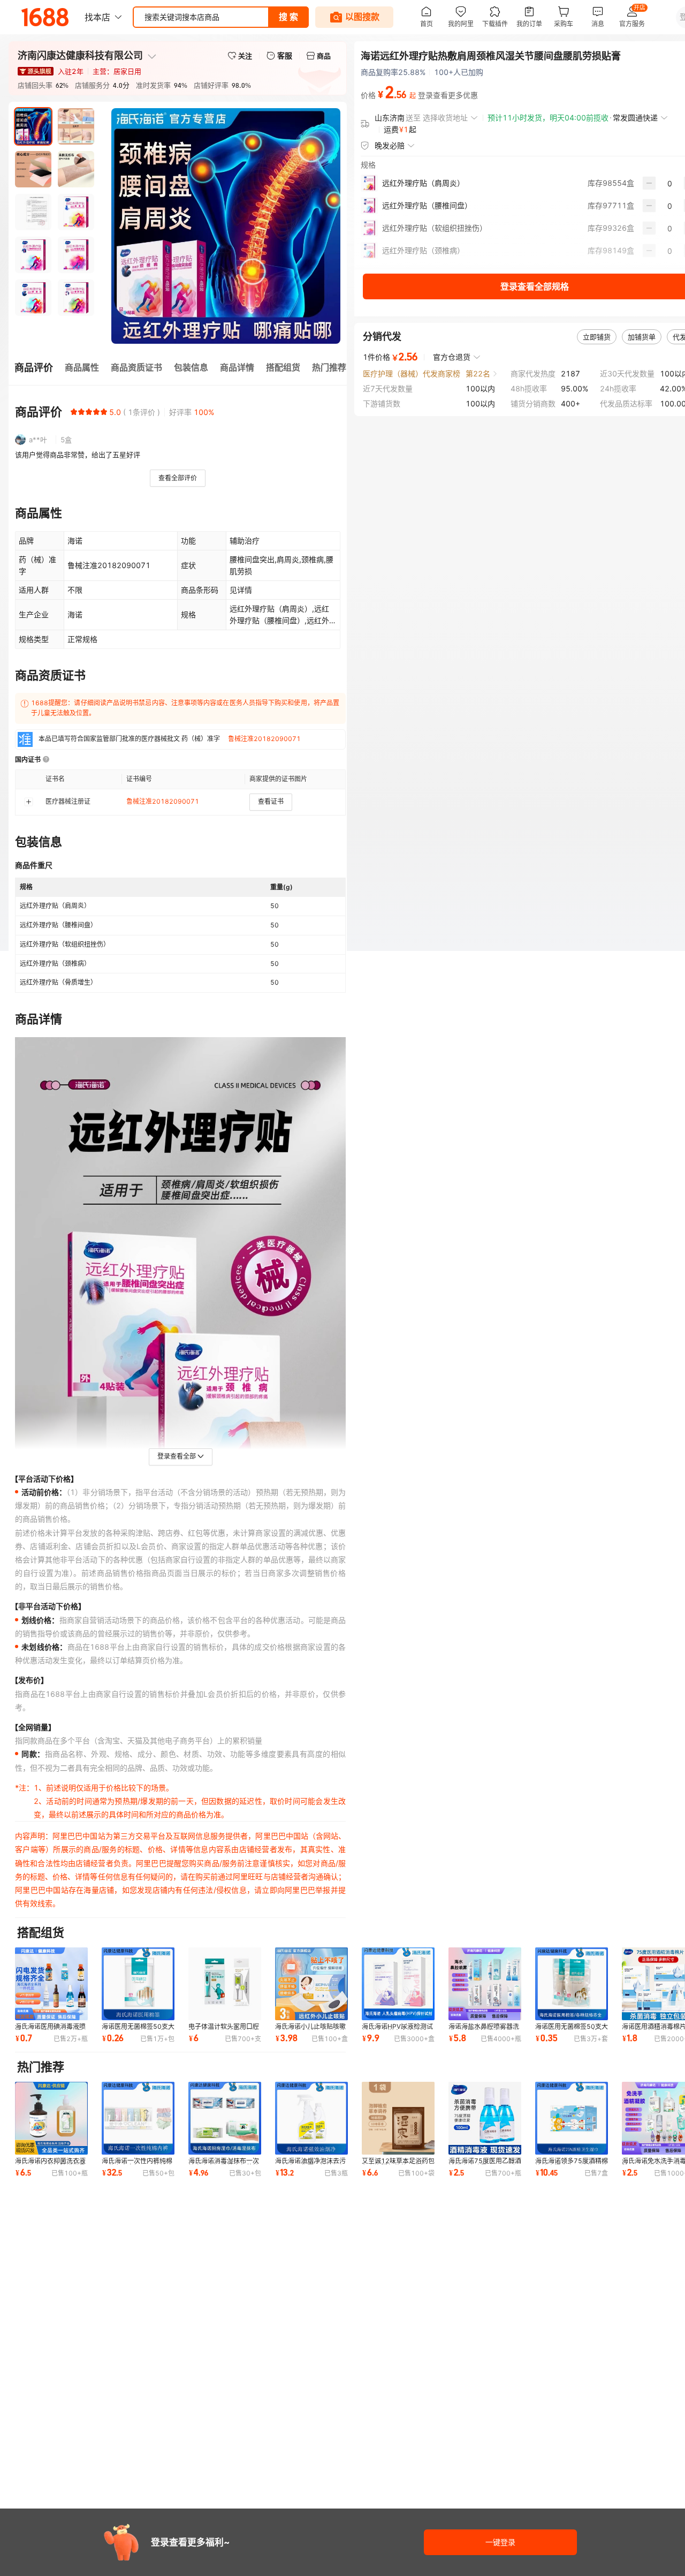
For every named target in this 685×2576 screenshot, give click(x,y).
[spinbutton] (670, 183)
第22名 (478, 373)
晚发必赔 (390, 145)
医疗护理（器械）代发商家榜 (412, 373)
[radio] (74, 412)
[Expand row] (28, 802)
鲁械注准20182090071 (264, 739)
